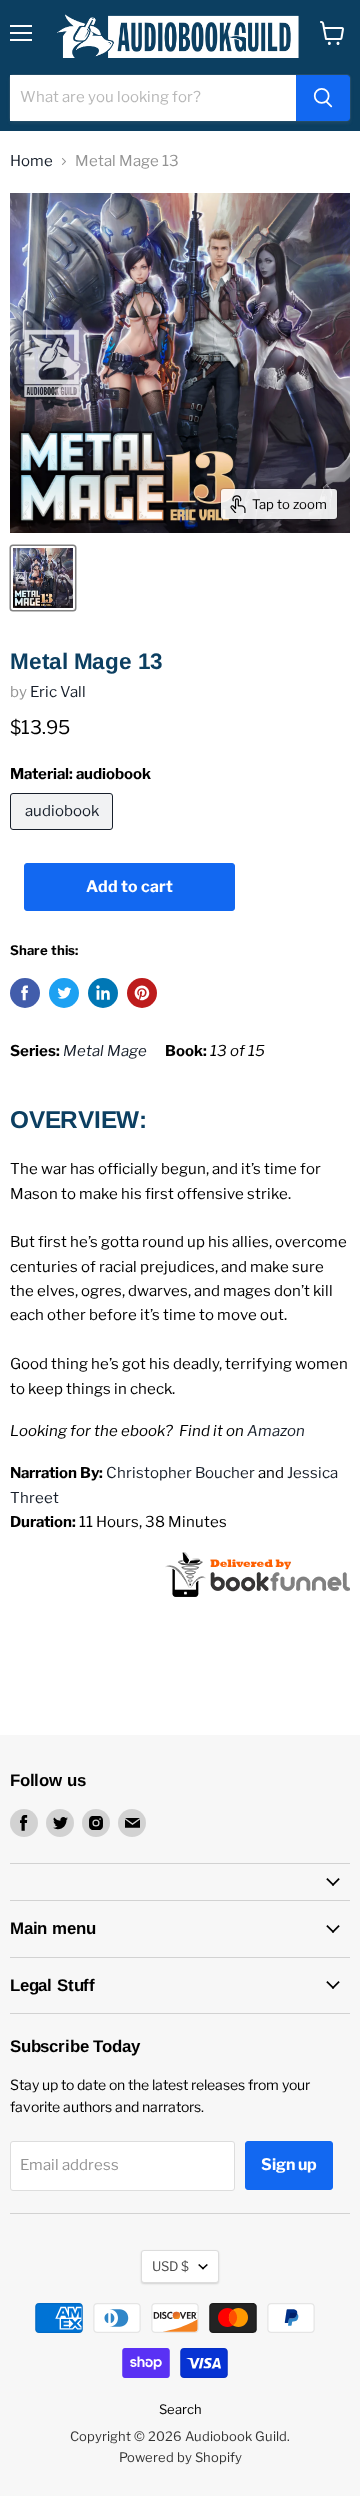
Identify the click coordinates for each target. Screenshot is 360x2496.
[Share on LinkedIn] (103, 993)
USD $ (170, 2266)
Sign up (289, 2164)
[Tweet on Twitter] (64, 993)
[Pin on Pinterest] (142, 993)
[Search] (323, 98)
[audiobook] (64, 835)
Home (31, 161)
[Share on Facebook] (25, 993)
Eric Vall (58, 692)
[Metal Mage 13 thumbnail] (43, 578)
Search (180, 2409)
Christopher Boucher (180, 1473)
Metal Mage (105, 1051)
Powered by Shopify (180, 2457)
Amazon (276, 1431)
